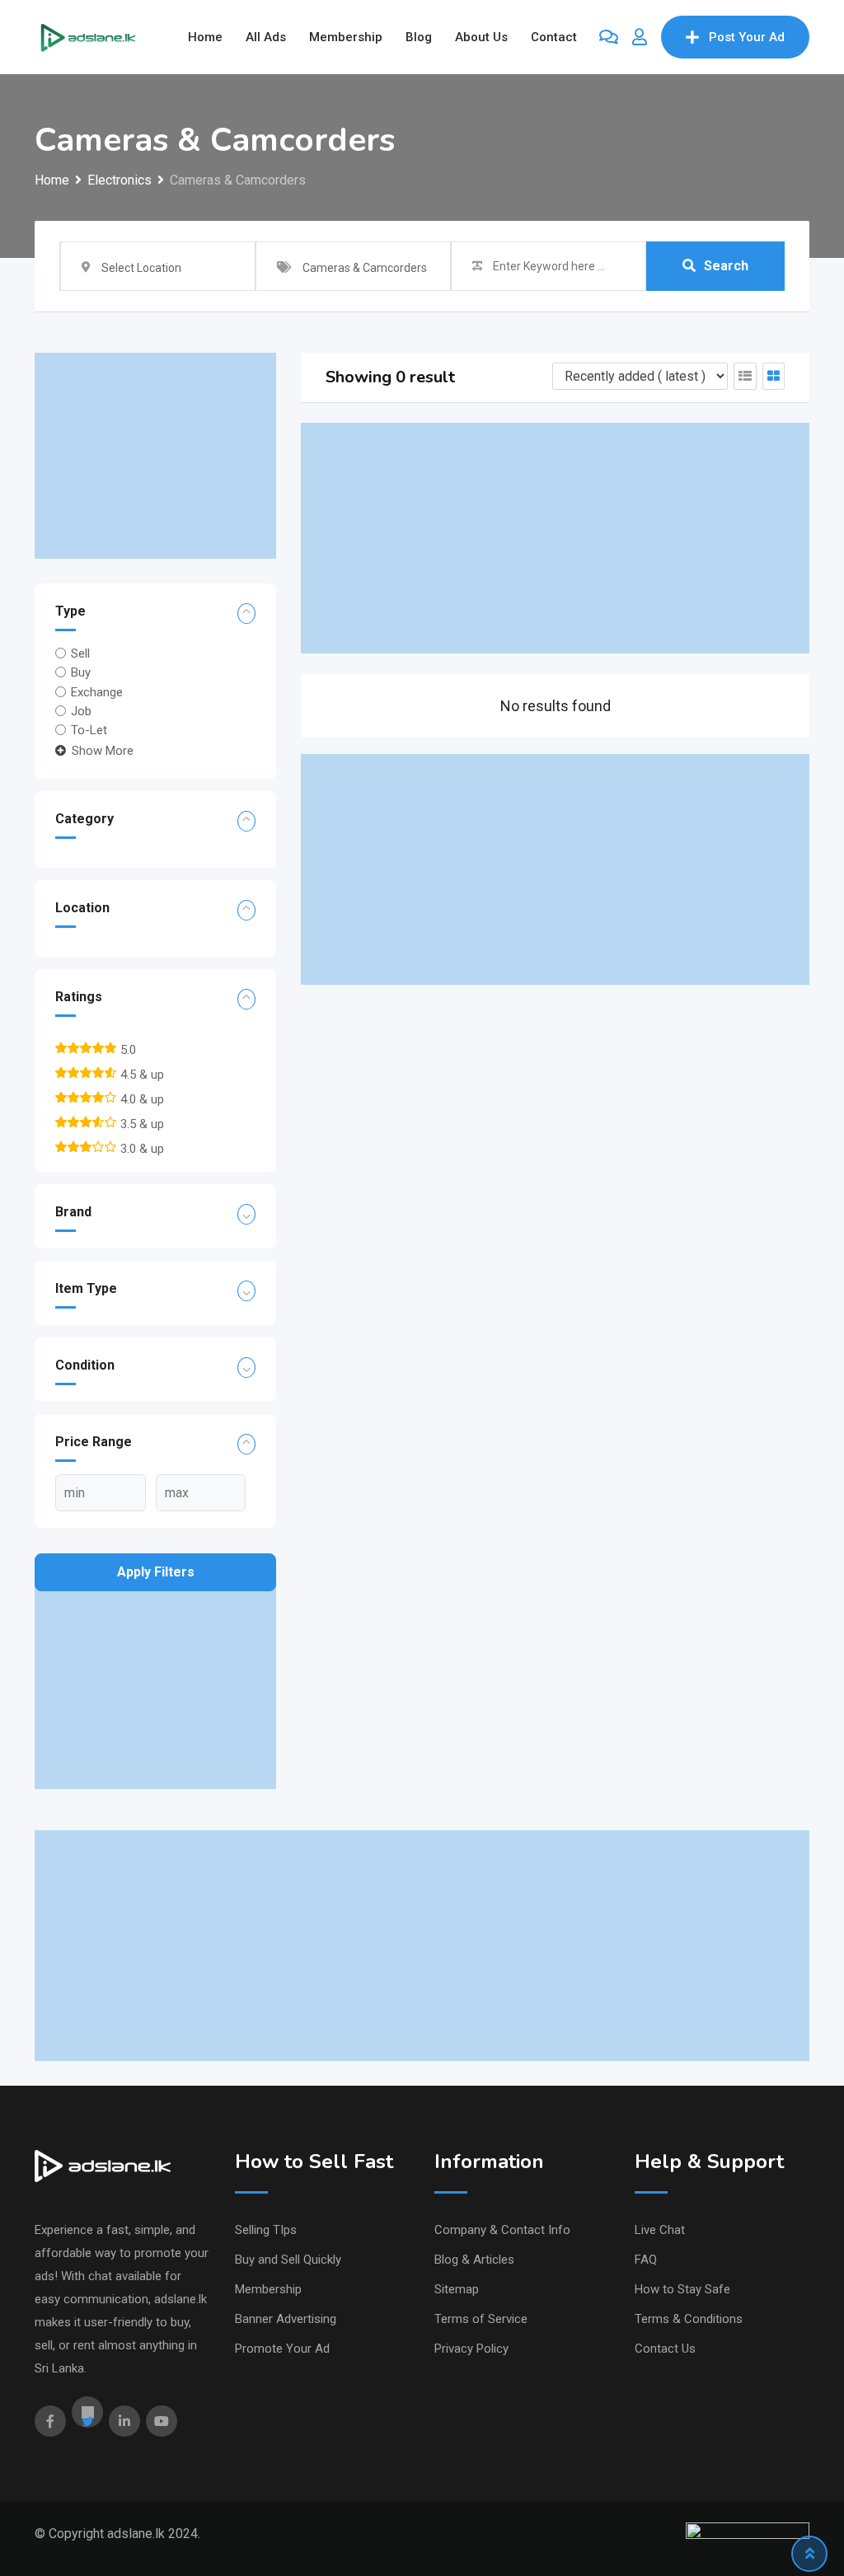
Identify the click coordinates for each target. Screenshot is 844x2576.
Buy (81, 672)
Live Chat (660, 2230)
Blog (419, 37)
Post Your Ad (747, 37)
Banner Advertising (286, 2319)
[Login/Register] (640, 37)
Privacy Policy (471, 2349)
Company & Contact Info (502, 2230)
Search (726, 266)
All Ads (266, 37)
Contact (554, 37)
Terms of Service (481, 2319)
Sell (80, 653)
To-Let (89, 730)
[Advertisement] (155, 456)
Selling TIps (266, 2230)
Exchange (97, 691)
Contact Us (665, 2349)
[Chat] (609, 37)
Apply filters (156, 1572)
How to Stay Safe (682, 2289)
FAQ (646, 2260)
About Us (481, 37)
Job (81, 711)
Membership (346, 37)
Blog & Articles (474, 2260)
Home (205, 37)
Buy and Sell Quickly (288, 2260)
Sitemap (457, 2289)
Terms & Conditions (689, 2319)
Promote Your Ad (282, 2349)
